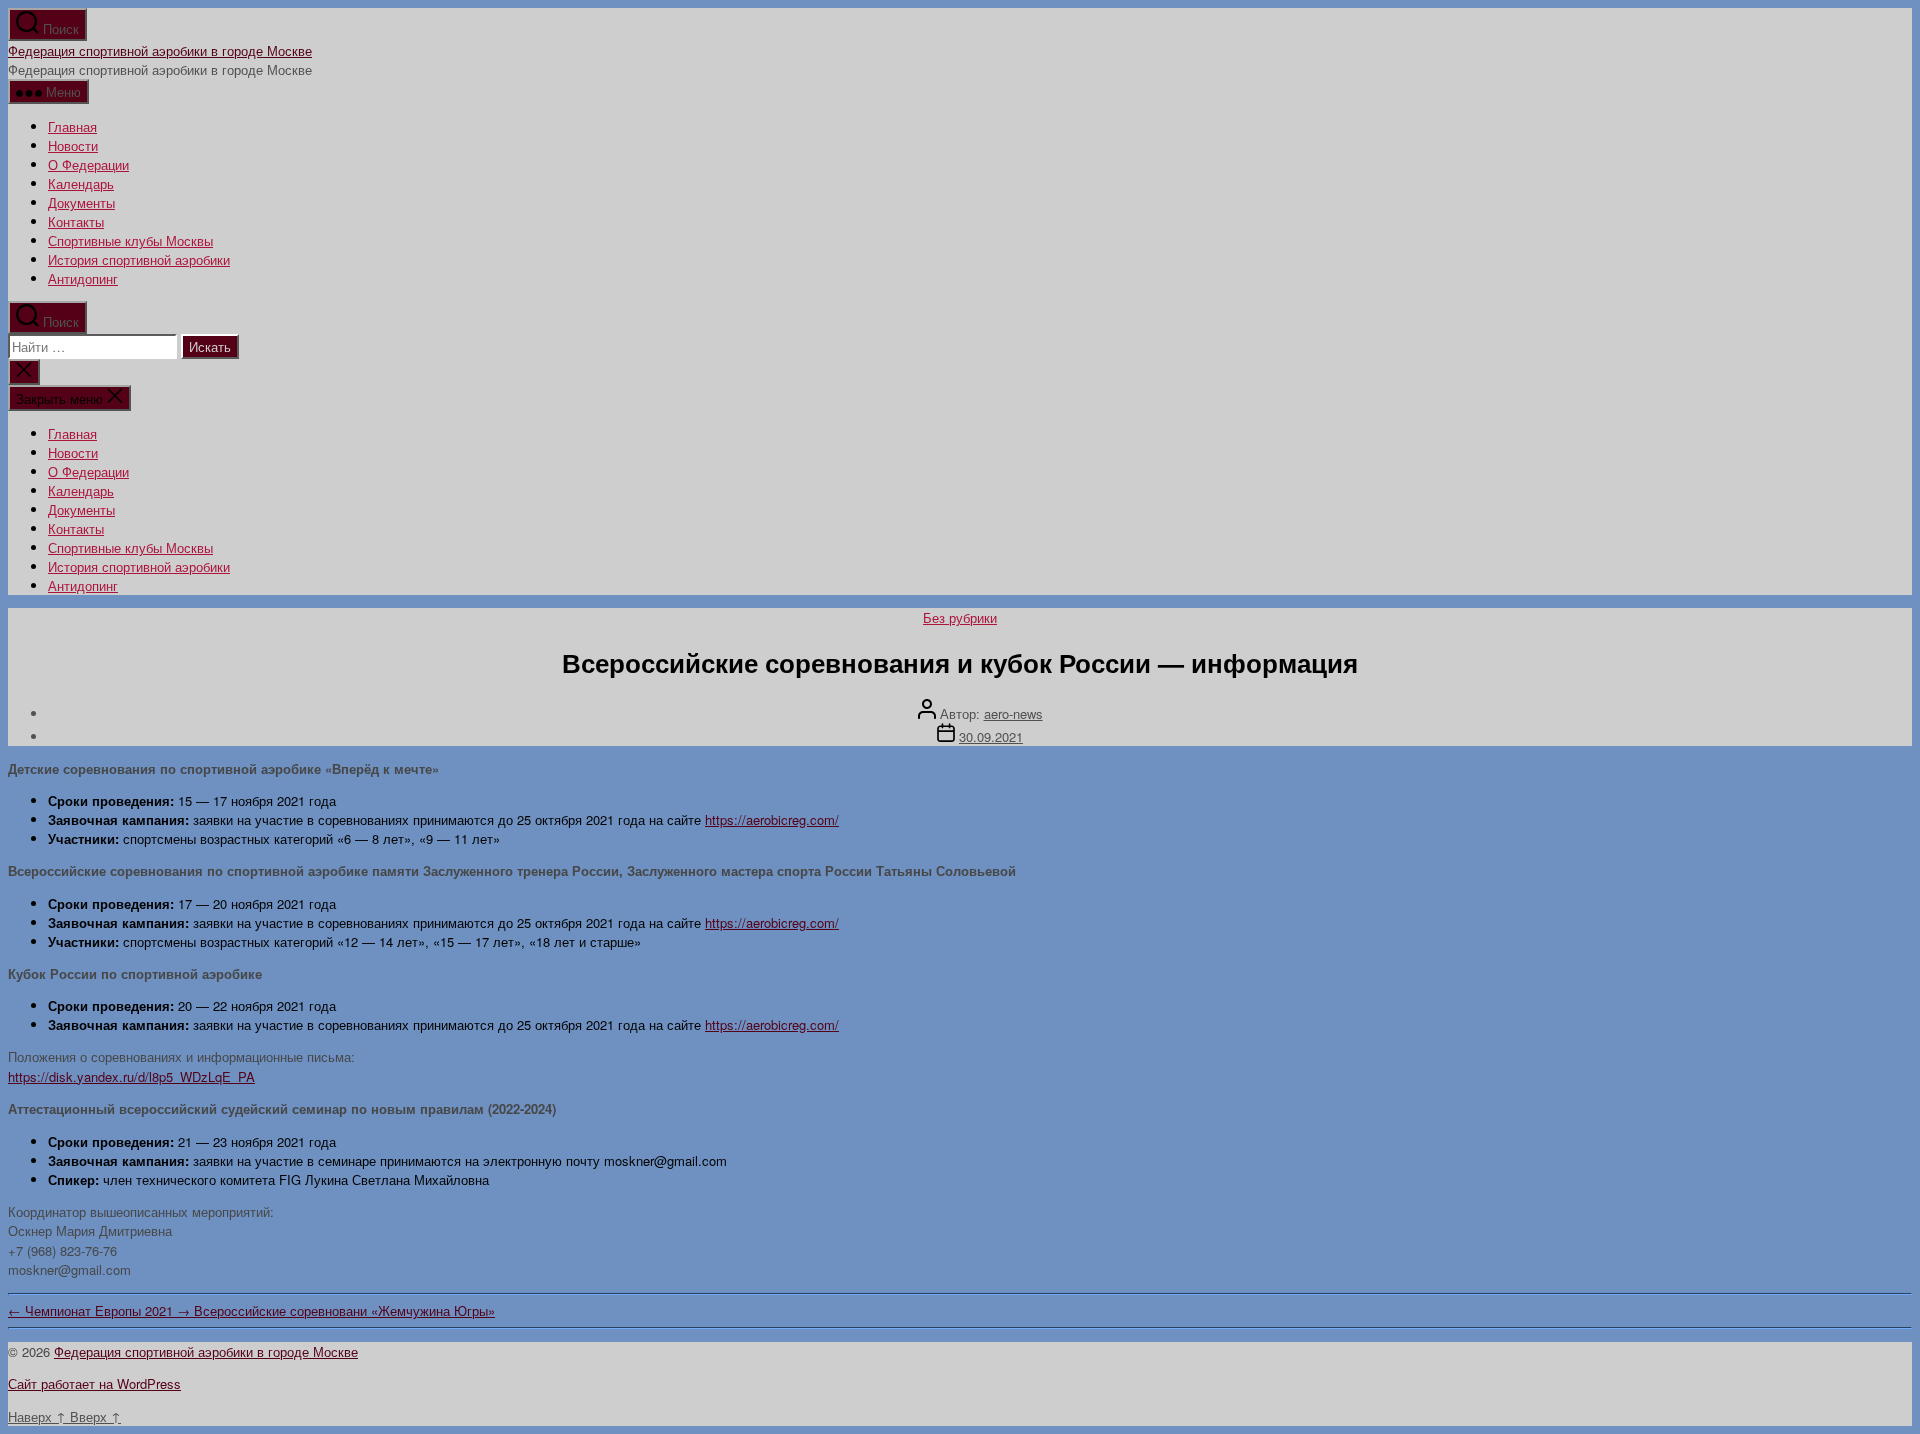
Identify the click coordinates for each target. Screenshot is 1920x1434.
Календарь (81, 183)
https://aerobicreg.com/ (772, 819)
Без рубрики (960, 617)
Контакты (76, 221)
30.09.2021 (991, 736)
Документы (81, 202)
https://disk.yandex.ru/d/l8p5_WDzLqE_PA (131, 1076)
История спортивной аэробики (139, 259)
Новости (73, 145)
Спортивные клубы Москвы (130, 240)
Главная (72, 126)
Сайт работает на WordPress (94, 1383)
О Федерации (88, 164)
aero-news (1013, 713)
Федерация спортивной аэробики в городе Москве (160, 50)
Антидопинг (83, 278)
